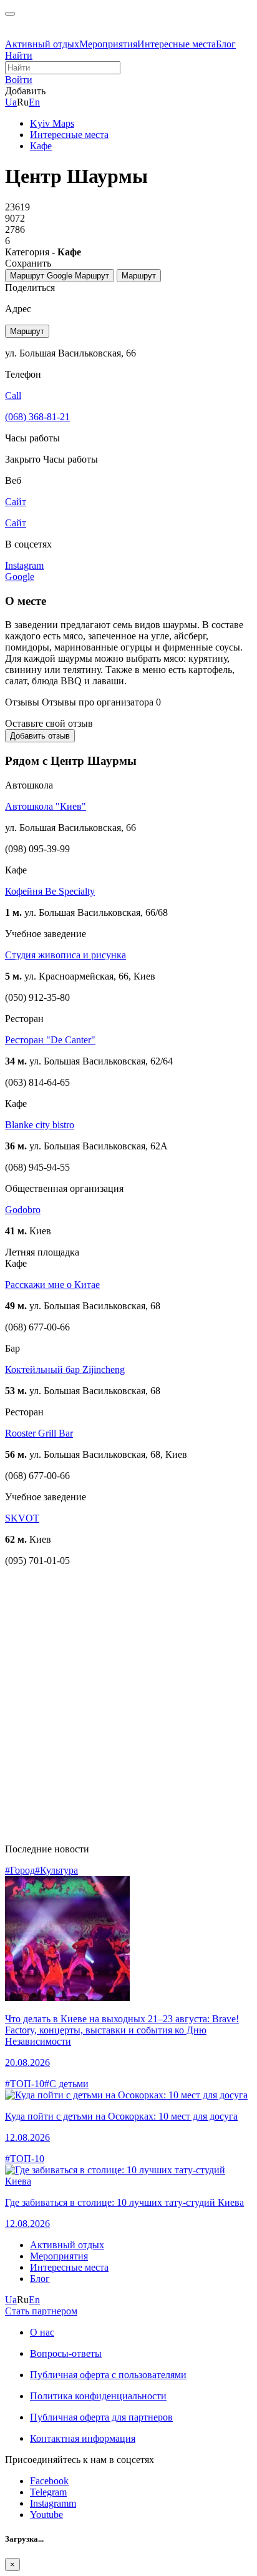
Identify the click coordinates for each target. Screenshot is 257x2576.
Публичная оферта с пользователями (108, 2375)
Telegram (48, 2492)
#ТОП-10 (25, 2084)
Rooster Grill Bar (39, 1433)
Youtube (46, 2515)
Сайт (16, 523)
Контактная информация (83, 2438)
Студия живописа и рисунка (65, 955)
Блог (226, 44)
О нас (42, 2332)
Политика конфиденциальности (98, 2396)
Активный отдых (42, 44)
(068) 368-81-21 (37, 417)
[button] (19, 80)
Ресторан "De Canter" (50, 1040)
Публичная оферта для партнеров (101, 2417)
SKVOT (22, 1518)
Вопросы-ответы (66, 2353)
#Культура (56, 1870)
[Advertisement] (128, 1705)
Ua (11, 102)
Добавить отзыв (40, 736)
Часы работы (70, 459)
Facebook (49, 2481)
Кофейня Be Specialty (50, 891)
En (34, 102)
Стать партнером (41, 2311)
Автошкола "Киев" (46, 806)
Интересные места (177, 44)
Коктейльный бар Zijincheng (65, 1369)
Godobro (23, 1210)
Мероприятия (108, 44)
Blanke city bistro (40, 1125)
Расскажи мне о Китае (52, 1285)
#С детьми (66, 2084)
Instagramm (53, 2503)
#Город (20, 1870)
